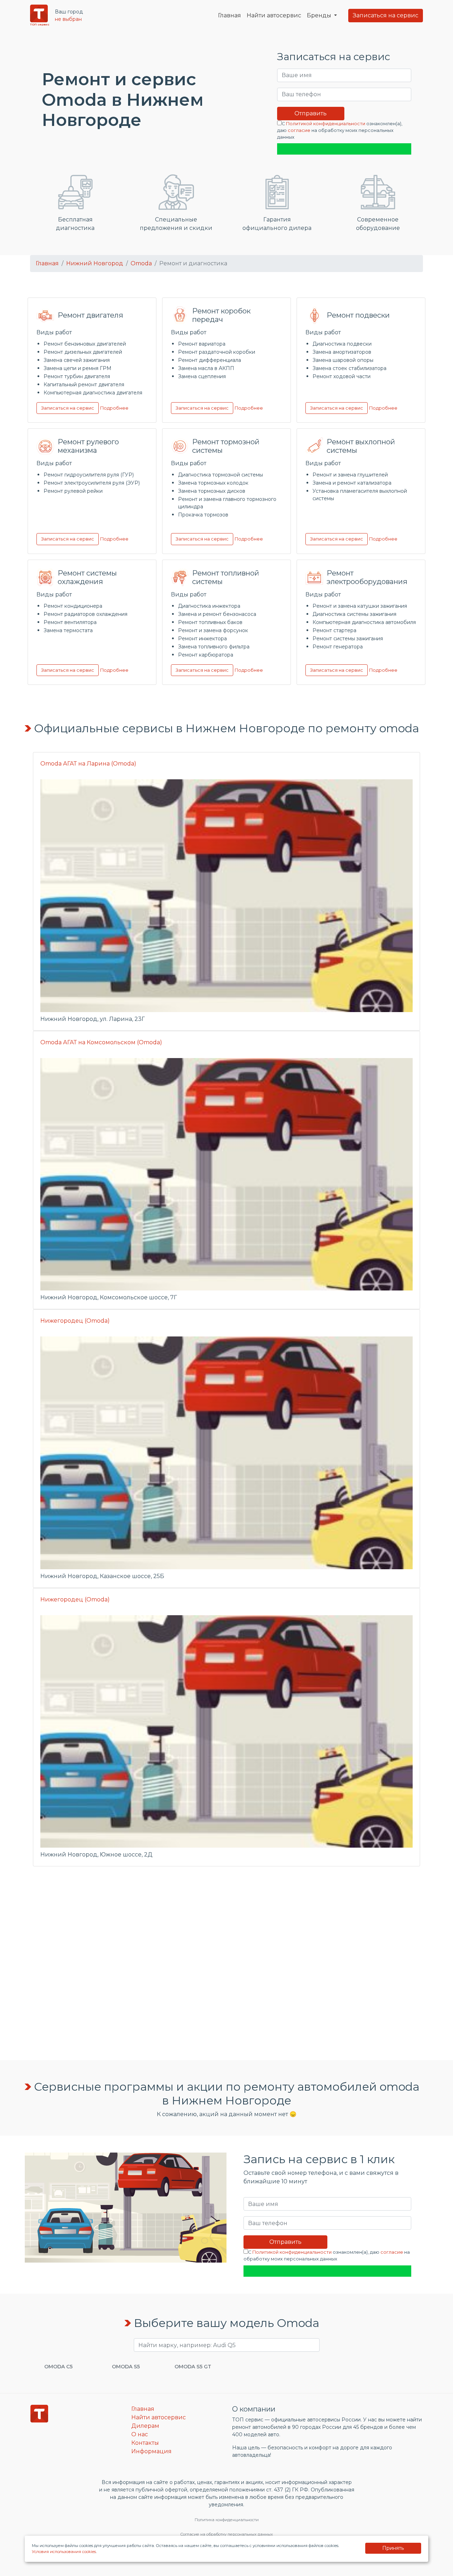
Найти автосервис (274, 15)
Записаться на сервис (386, 15)
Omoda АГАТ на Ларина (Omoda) (88, 764)
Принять (393, 2548)
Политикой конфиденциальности (326, 124)
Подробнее (114, 408)
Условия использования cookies (64, 2552)
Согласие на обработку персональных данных (226, 2534)
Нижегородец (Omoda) (75, 1321)
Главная (230, 15)
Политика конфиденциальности (227, 2520)
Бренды (320, 15)
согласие (299, 130)
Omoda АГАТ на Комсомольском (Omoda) (101, 1042)
